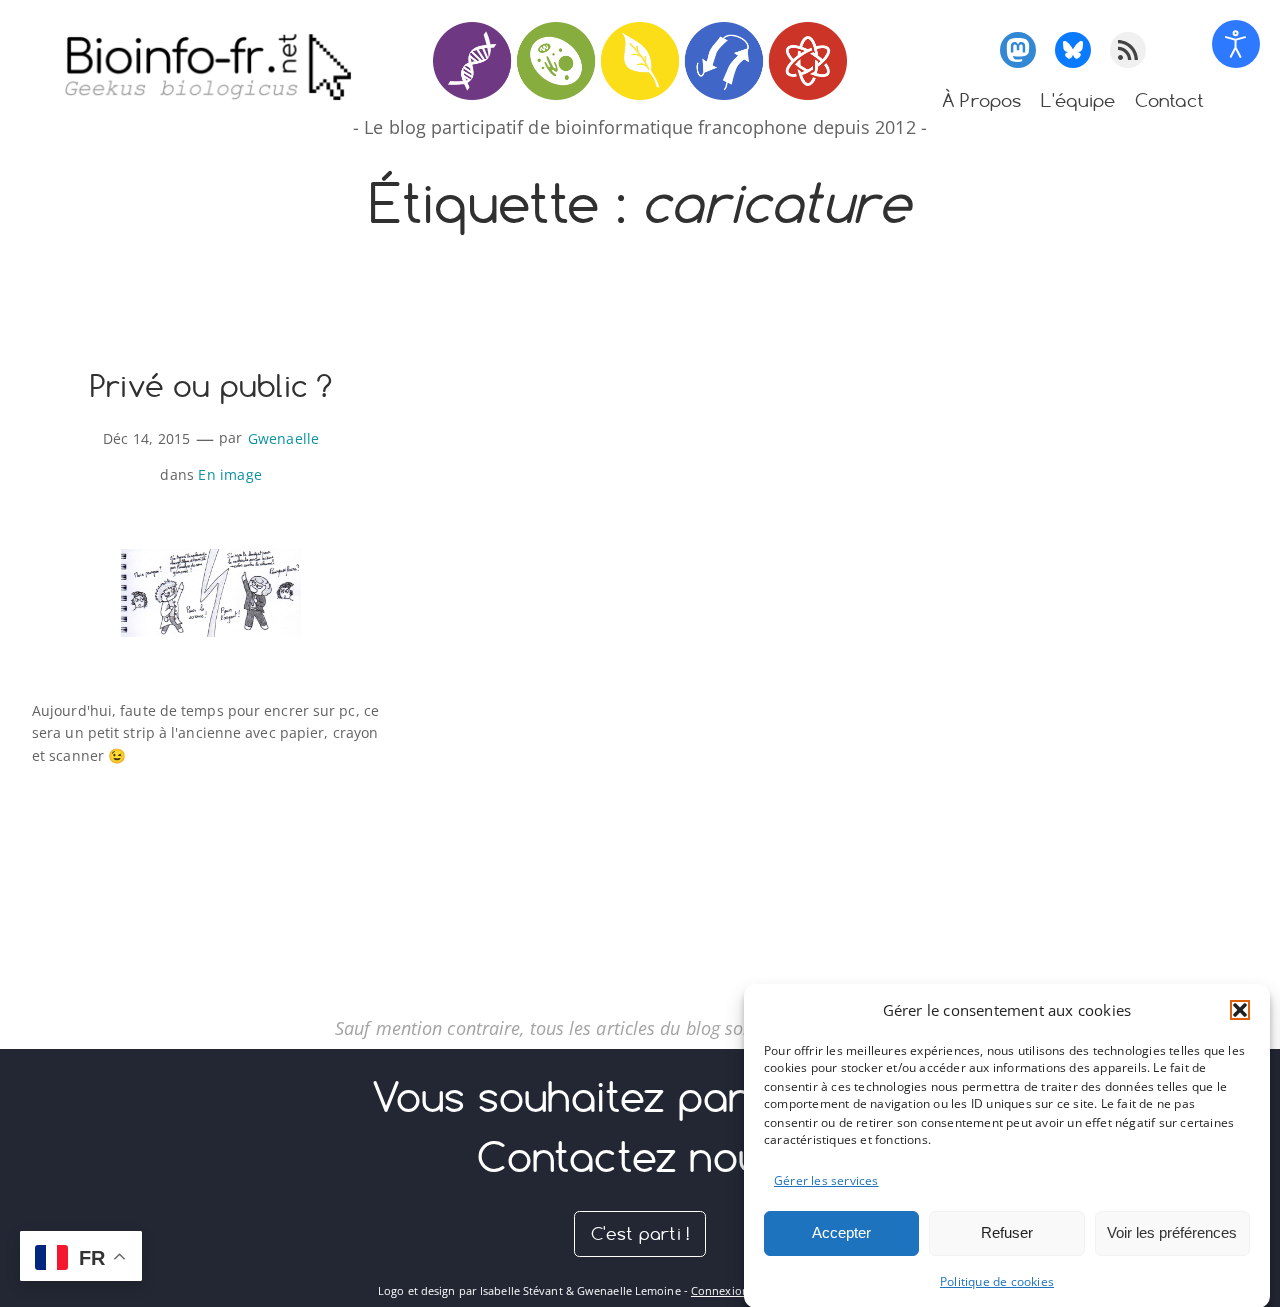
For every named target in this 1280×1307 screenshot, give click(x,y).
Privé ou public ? (211, 387)
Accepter (841, 1232)
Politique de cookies (997, 1281)
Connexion (720, 1290)
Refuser (1007, 1232)
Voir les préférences (1172, 1232)
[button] (1240, 1010)
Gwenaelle (284, 438)
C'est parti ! (640, 1233)
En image (230, 474)
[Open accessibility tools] (1236, 44)
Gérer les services (826, 1179)
